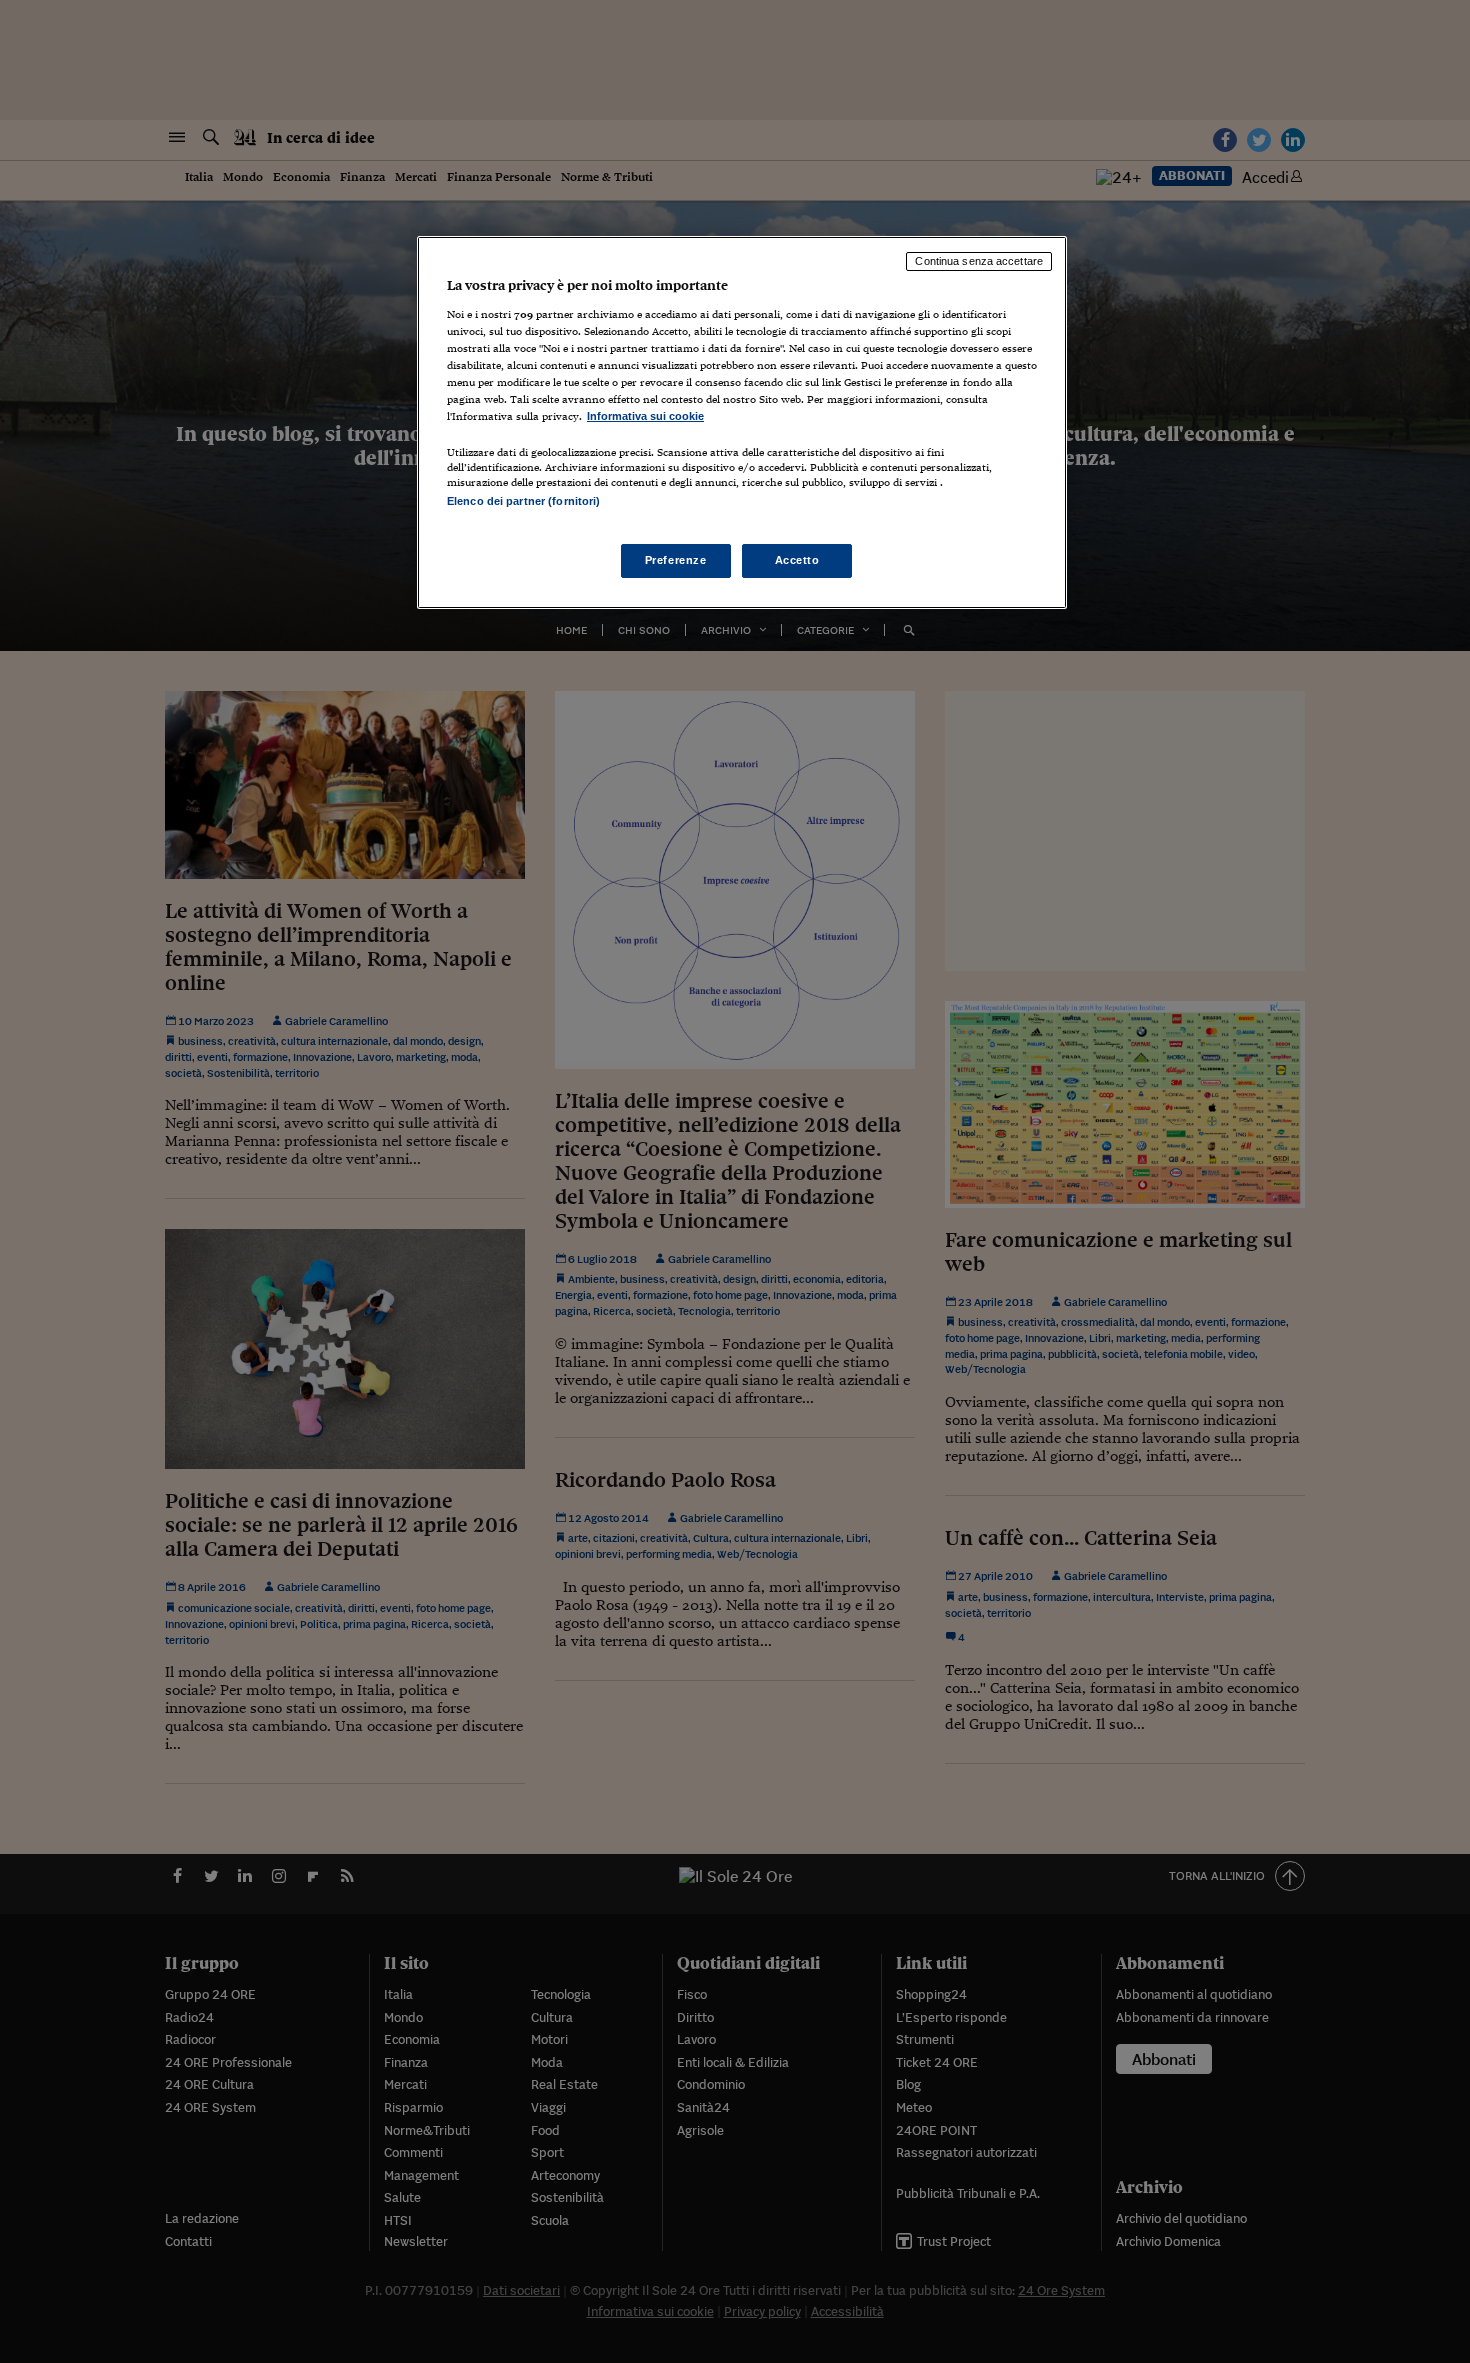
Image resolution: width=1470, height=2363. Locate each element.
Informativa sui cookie (645, 416)
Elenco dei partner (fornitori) (523, 501)
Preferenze (676, 560)
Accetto (797, 560)
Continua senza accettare (979, 261)
